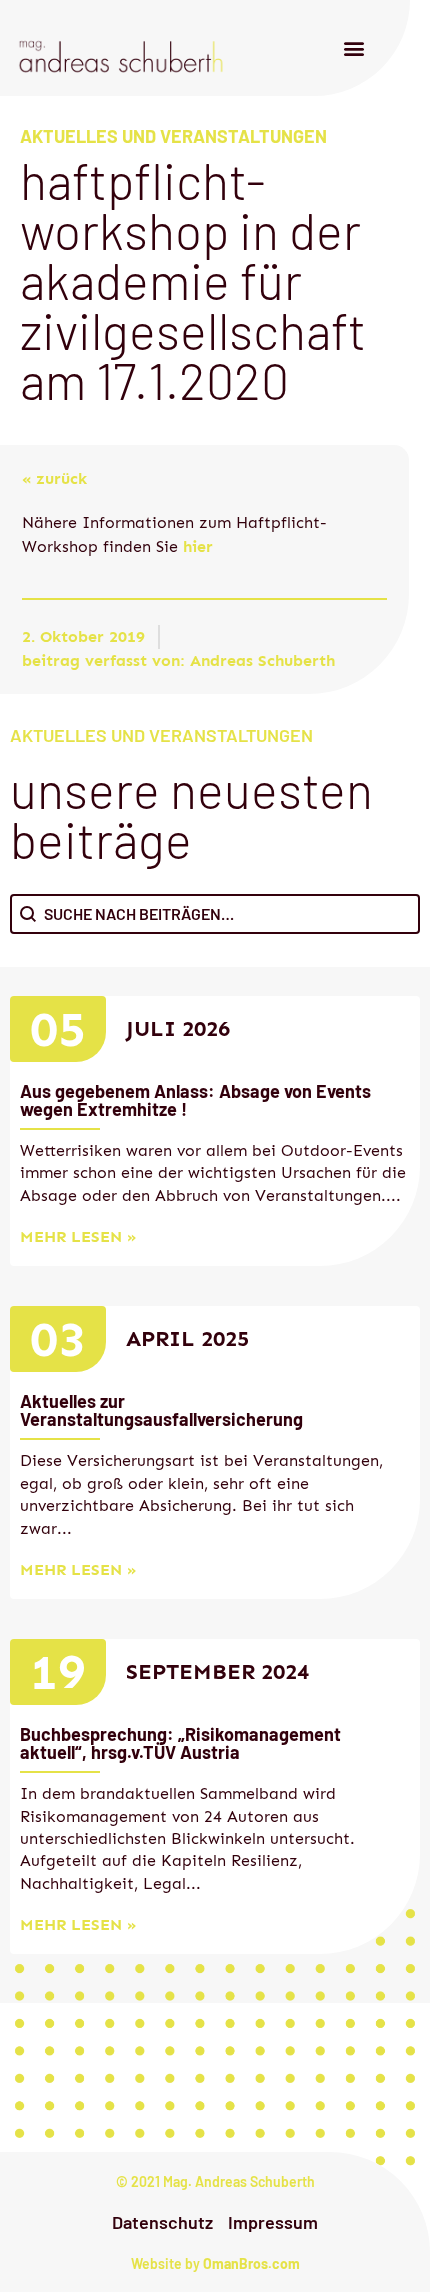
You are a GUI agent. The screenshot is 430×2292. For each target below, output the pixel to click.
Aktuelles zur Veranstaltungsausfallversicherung (161, 1410)
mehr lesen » (78, 1236)
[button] (353, 48)
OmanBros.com (251, 2263)
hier (195, 546)
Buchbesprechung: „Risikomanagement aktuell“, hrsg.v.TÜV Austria (180, 1743)
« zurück (54, 478)
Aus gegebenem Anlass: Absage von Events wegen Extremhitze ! (195, 1100)
